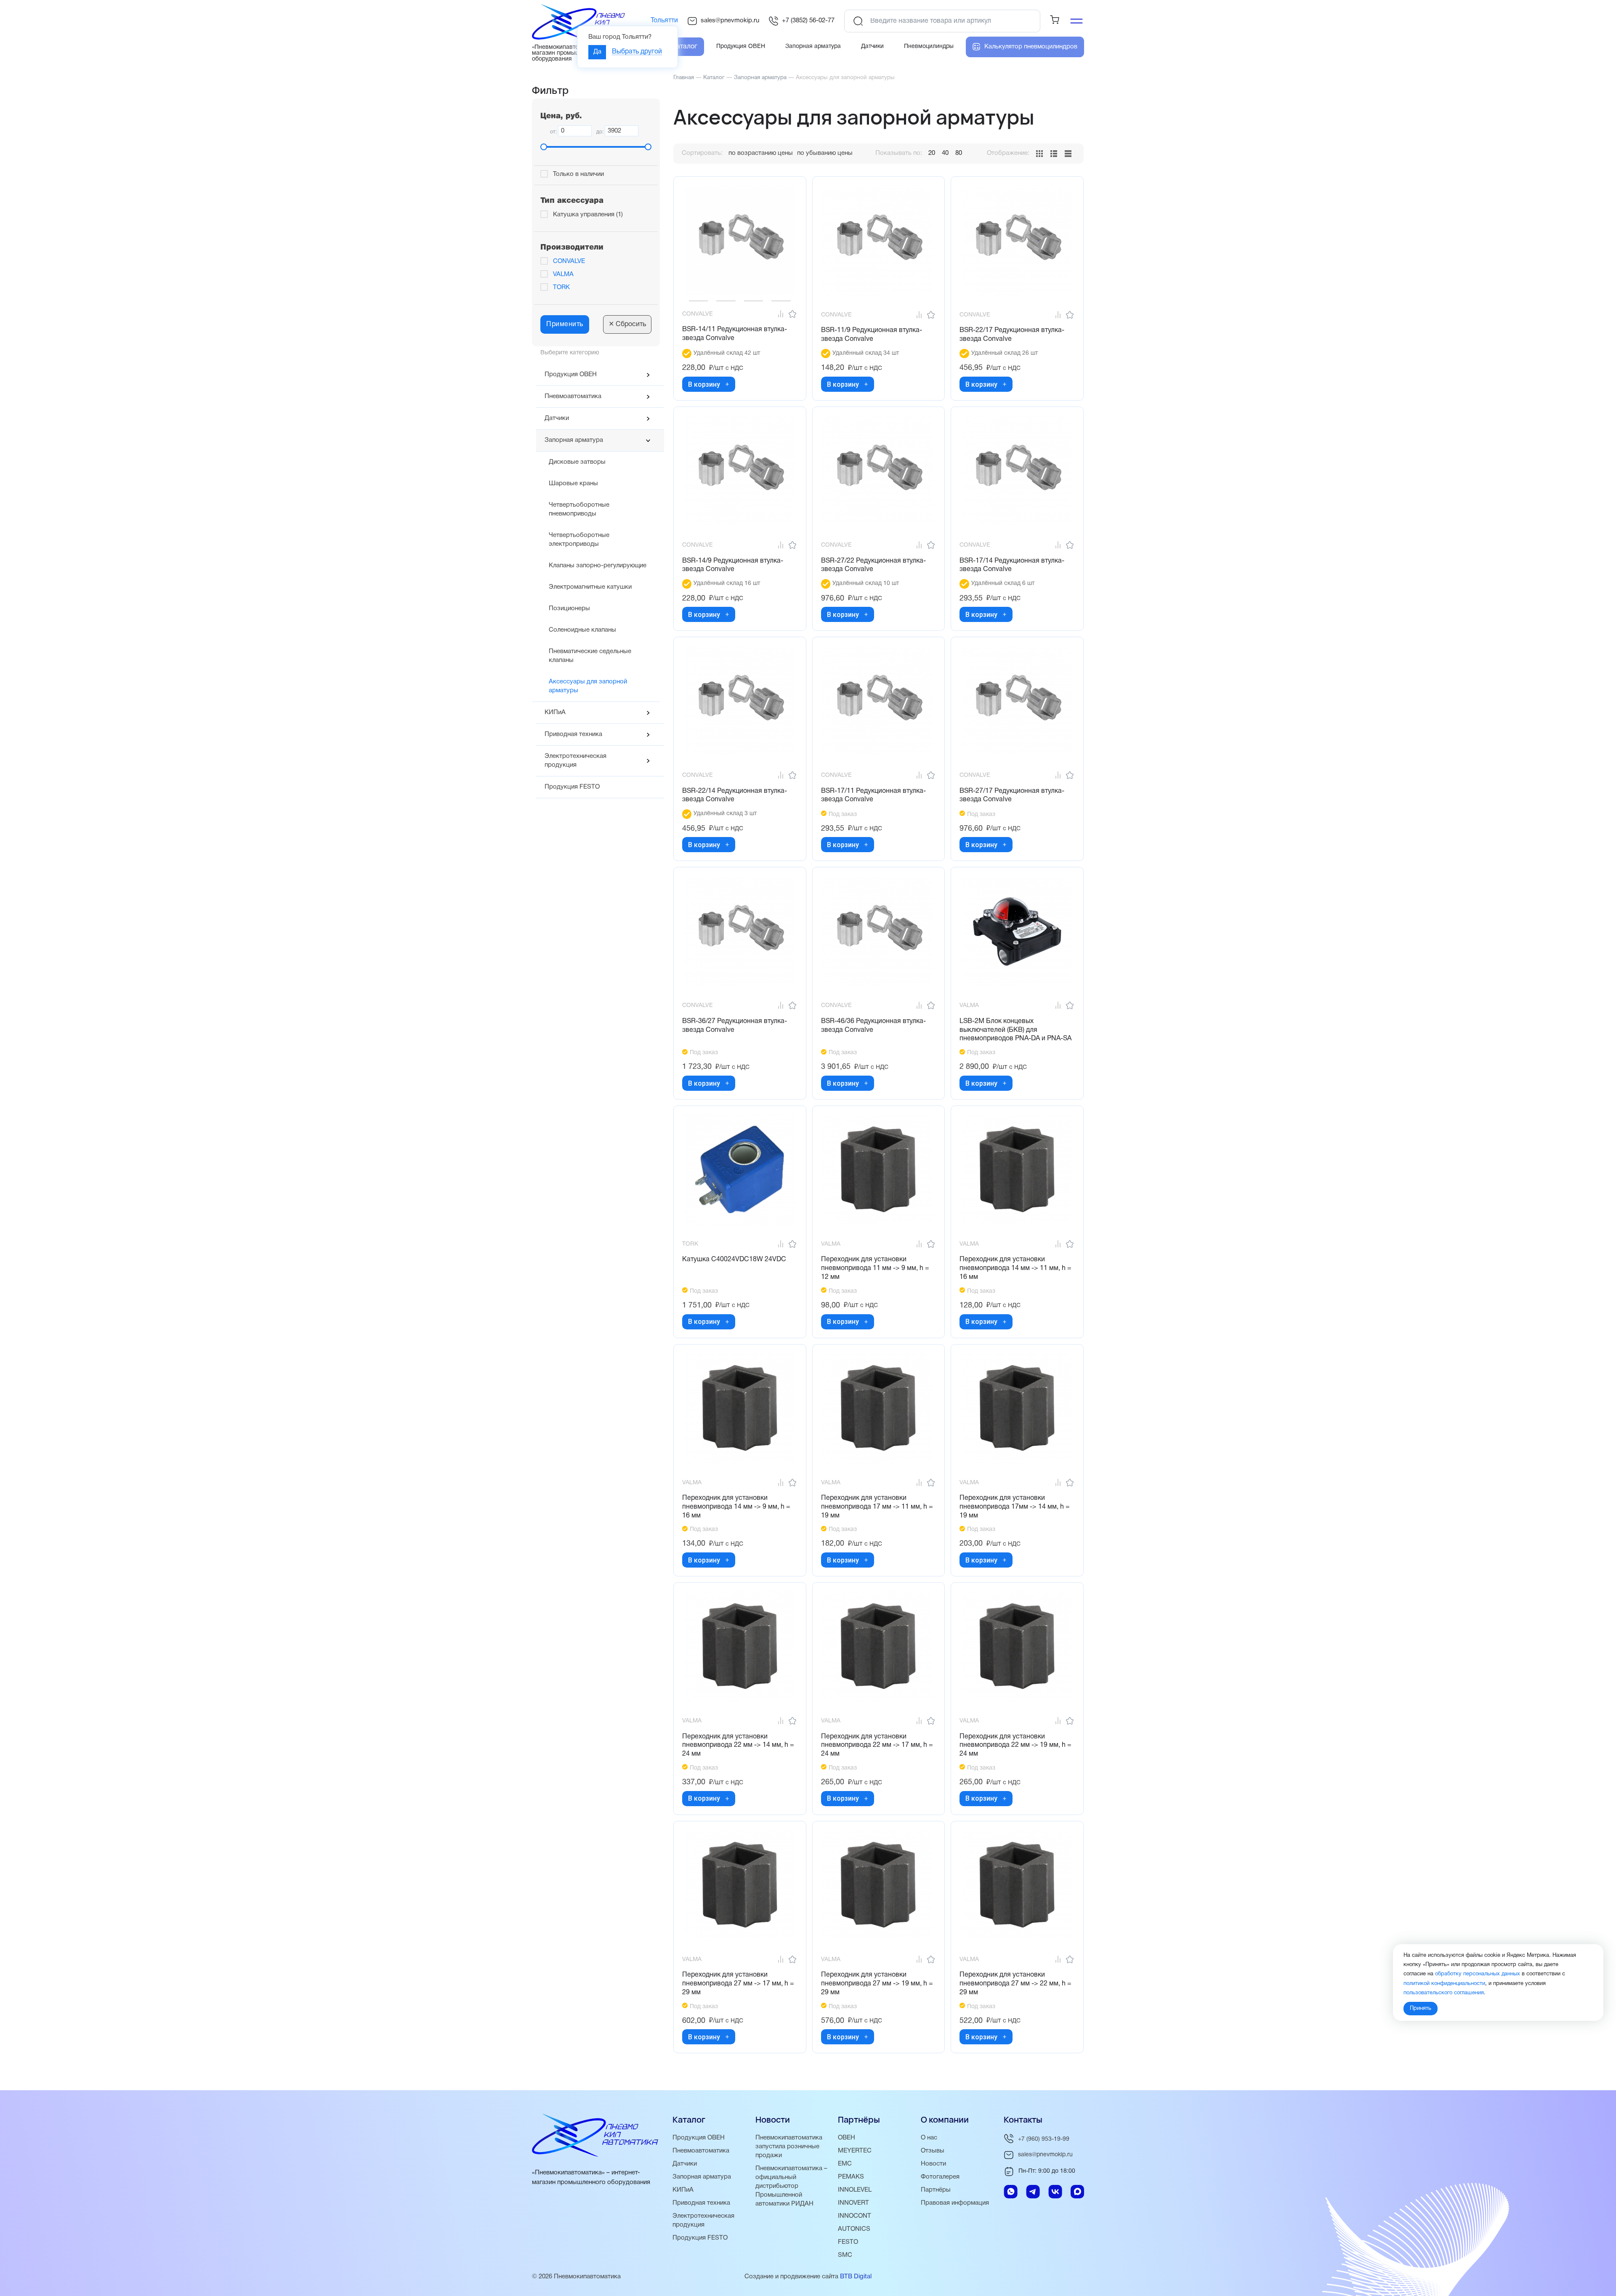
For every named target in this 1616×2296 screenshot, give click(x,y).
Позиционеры (569, 609)
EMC (845, 2164)
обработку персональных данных (1478, 1974)
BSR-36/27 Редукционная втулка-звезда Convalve (735, 1026)
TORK (561, 287)
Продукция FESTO (572, 787)
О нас (929, 2138)
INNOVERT (853, 2203)
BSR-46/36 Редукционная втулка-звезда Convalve (873, 1026)
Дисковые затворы (577, 462)
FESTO (848, 2242)
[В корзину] (727, 384)
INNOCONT (855, 2216)
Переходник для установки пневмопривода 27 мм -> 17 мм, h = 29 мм (738, 1984)
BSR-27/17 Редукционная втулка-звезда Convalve (1012, 796)
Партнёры (936, 2190)
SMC (845, 2255)
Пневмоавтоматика (573, 396)
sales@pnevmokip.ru (730, 21)
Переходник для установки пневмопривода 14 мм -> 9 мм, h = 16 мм (736, 1507)
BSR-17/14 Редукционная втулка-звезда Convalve (1012, 565)
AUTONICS (854, 2229)
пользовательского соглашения (1444, 1993)
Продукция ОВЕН (571, 375)
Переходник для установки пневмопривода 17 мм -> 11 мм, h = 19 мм (877, 1507)
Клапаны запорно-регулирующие (598, 566)
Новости (933, 2164)
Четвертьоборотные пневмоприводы (579, 509)
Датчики (557, 418)
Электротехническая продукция (575, 761)
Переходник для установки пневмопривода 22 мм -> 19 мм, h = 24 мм (1015, 1746)
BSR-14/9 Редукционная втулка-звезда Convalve (733, 565)
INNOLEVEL (855, 2190)
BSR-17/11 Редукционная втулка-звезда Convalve (873, 796)
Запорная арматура (574, 440)
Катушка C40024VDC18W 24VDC (734, 1260)
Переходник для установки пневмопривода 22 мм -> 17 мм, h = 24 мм (877, 1746)
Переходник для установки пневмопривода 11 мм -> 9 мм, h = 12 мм (875, 1268)
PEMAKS (851, 2177)
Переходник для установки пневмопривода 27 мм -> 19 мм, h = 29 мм (877, 1984)
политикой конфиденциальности (1444, 1983)
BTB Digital (856, 2277)
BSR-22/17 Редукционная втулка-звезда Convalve (1012, 335)
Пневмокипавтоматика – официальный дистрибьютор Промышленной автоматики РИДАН (791, 2186)
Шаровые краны (573, 484)
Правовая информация (955, 2203)
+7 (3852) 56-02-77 (808, 21)
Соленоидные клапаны (582, 630)
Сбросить (627, 324)
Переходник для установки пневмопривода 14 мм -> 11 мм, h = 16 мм (1015, 1268)
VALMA (563, 274)
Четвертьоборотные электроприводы (579, 540)
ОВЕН (847, 2138)
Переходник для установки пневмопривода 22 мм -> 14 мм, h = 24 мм (738, 1746)
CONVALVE (569, 261)
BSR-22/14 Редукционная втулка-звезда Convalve (735, 796)
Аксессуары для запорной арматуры (588, 686)
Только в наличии (578, 174)
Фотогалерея (940, 2177)
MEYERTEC (855, 2151)
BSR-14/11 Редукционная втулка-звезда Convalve (735, 334)
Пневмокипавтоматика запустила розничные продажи (789, 2147)
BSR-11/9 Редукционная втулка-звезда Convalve (872, 335)
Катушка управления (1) (588, 215)
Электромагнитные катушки (590, 587)
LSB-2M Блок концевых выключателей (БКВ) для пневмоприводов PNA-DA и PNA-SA (1015, 1030)
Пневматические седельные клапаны (590, 656)
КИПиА (555, 712)
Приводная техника (573, 734)
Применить (565, 324)
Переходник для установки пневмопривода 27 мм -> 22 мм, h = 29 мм (1015, 1984)
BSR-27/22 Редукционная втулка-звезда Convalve (873, 565)
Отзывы (933, 2151)
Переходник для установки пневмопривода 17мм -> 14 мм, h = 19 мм (1015, 1507)
